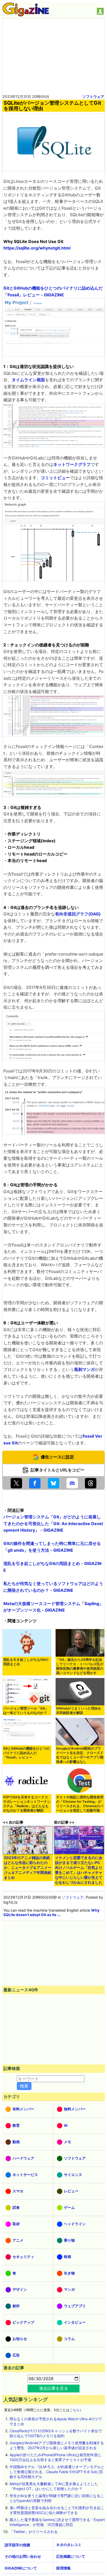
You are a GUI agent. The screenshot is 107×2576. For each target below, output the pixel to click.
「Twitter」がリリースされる (34, 2532)
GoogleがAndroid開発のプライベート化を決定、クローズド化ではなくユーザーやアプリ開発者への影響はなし (80, 1755)
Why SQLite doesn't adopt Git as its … (51, 1912)
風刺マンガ (84, 1369)
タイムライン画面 (28, 380)
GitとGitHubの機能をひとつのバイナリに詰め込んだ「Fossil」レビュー (26, 1753)
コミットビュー (55, 478)
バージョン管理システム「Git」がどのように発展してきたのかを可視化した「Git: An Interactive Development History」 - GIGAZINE (53, 1523)
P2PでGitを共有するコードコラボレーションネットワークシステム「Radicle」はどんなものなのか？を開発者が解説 (27, 1804)
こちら (74, 2410)
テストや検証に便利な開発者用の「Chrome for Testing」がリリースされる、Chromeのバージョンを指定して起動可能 (80, 1804)
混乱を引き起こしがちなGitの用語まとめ (26, 1662)
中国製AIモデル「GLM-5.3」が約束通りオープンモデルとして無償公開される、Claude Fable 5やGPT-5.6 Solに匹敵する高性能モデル (57, 2472)
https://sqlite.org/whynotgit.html (37, 248)
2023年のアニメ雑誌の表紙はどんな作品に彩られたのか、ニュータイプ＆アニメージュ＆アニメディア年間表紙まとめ (28, 1867)
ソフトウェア (93, 96)
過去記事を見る (53, 2388)
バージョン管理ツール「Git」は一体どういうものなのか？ (26, 1711)
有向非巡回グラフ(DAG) (78, 914)
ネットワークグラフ (72, 464)
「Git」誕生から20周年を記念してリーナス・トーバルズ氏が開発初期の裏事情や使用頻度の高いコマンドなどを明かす (80, 1666)
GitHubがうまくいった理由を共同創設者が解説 (79, 1711)
